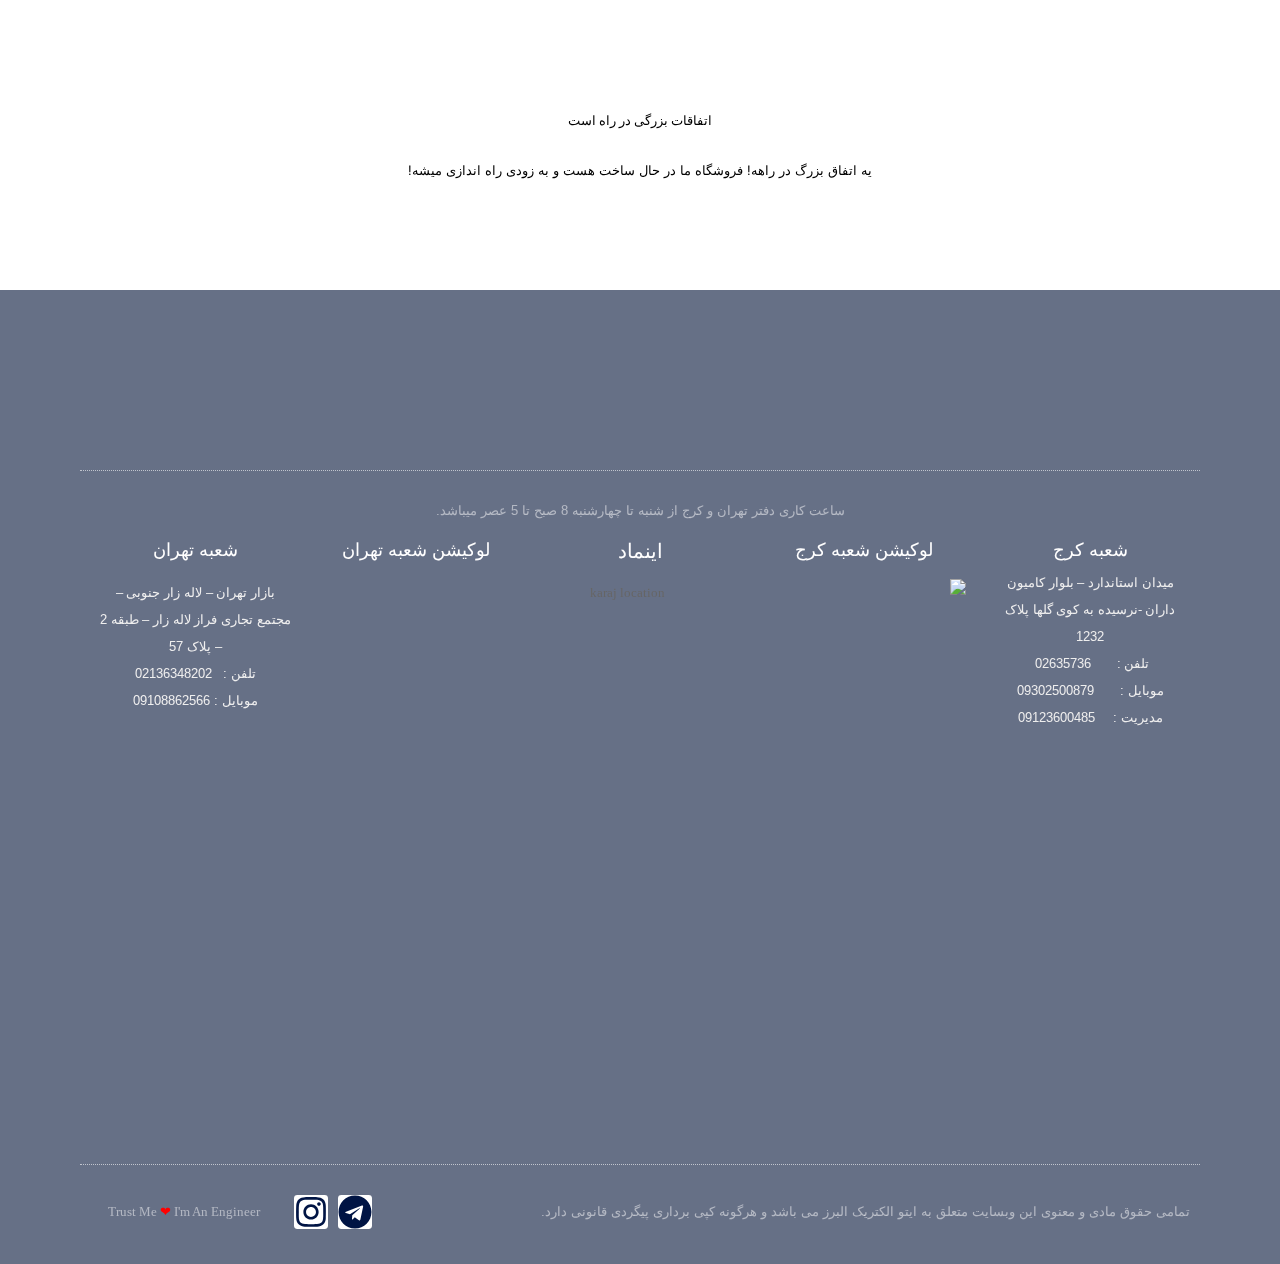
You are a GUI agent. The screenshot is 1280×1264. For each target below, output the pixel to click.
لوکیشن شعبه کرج (864, 550)
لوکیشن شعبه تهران (416, 550)
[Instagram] (311, 1212)
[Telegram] (355, 1212)
